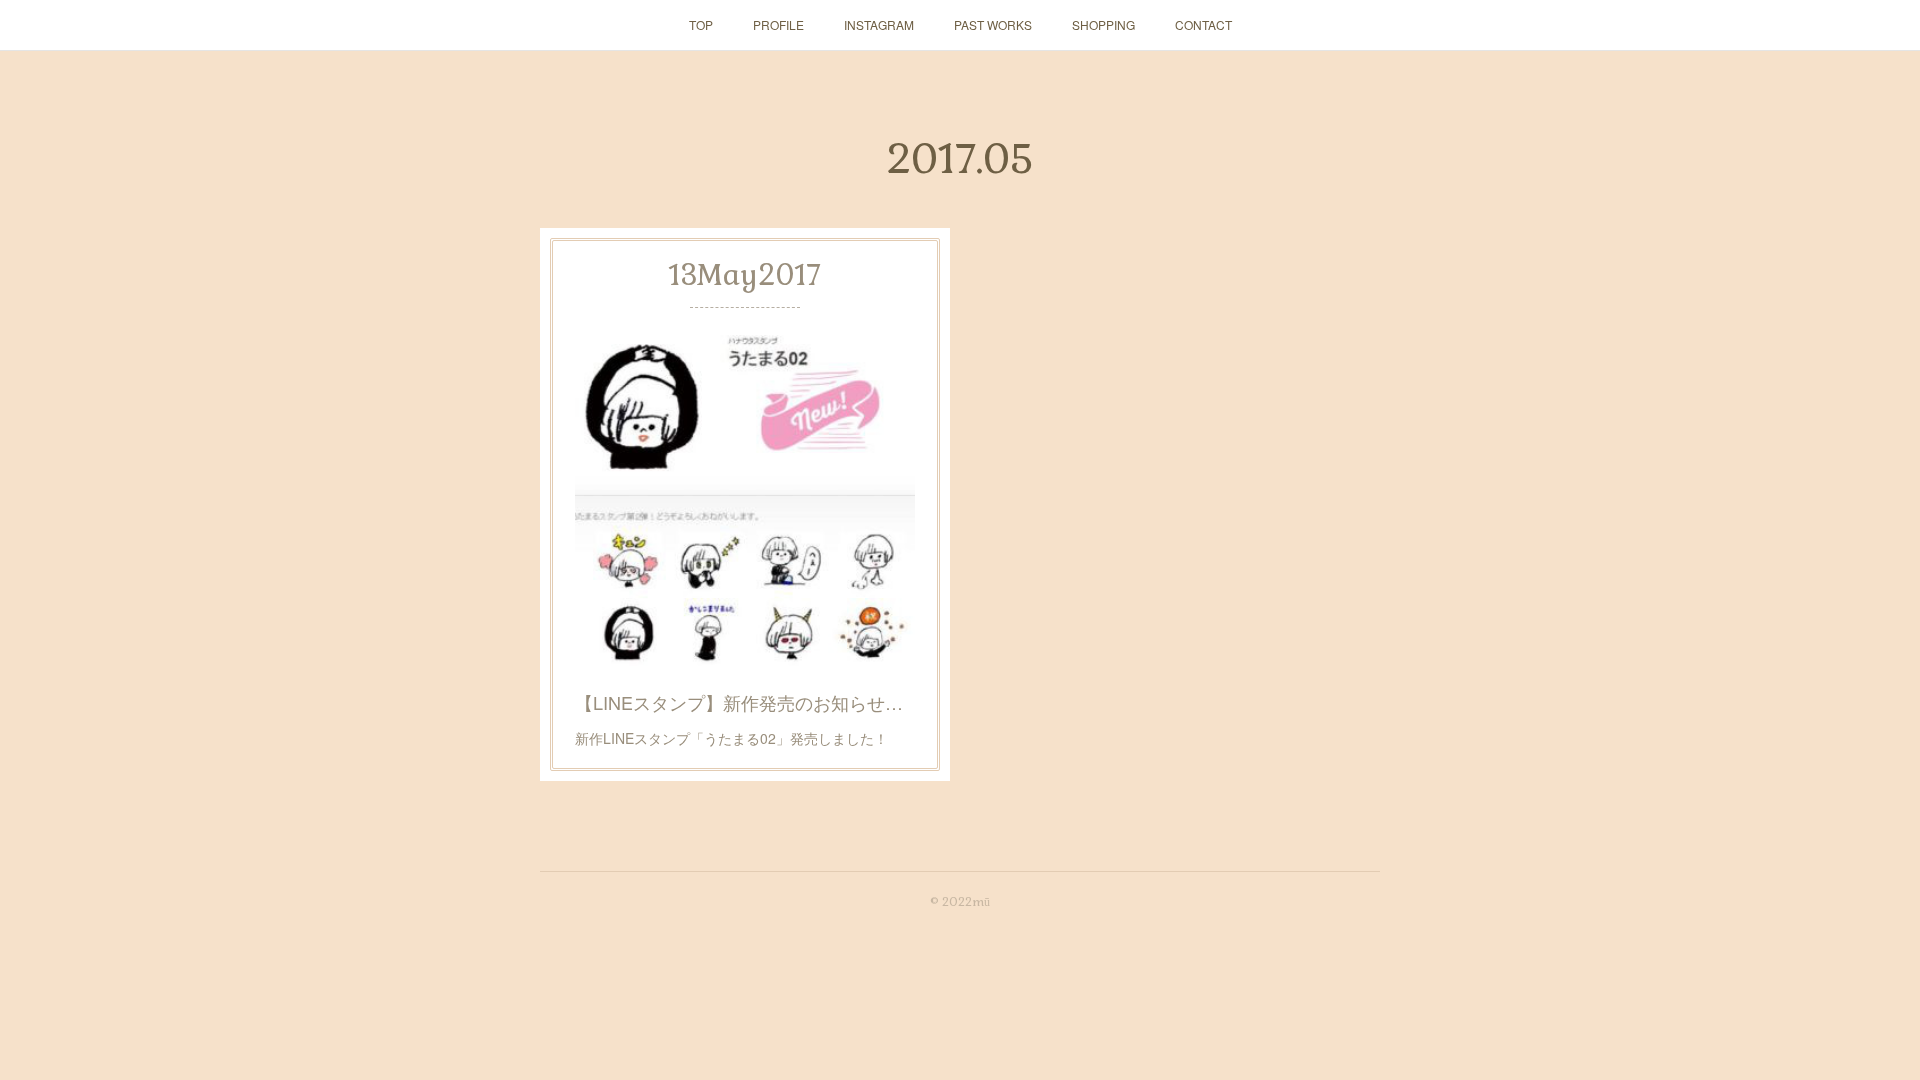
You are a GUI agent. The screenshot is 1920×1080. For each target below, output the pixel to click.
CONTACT (1203, 24)
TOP (701, 24)
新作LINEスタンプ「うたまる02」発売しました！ (731, 738)
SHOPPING (1103, 24)
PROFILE (778, 24)
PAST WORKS (993, 24)
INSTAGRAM (879, 24)
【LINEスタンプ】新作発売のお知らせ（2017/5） (745, 702)
